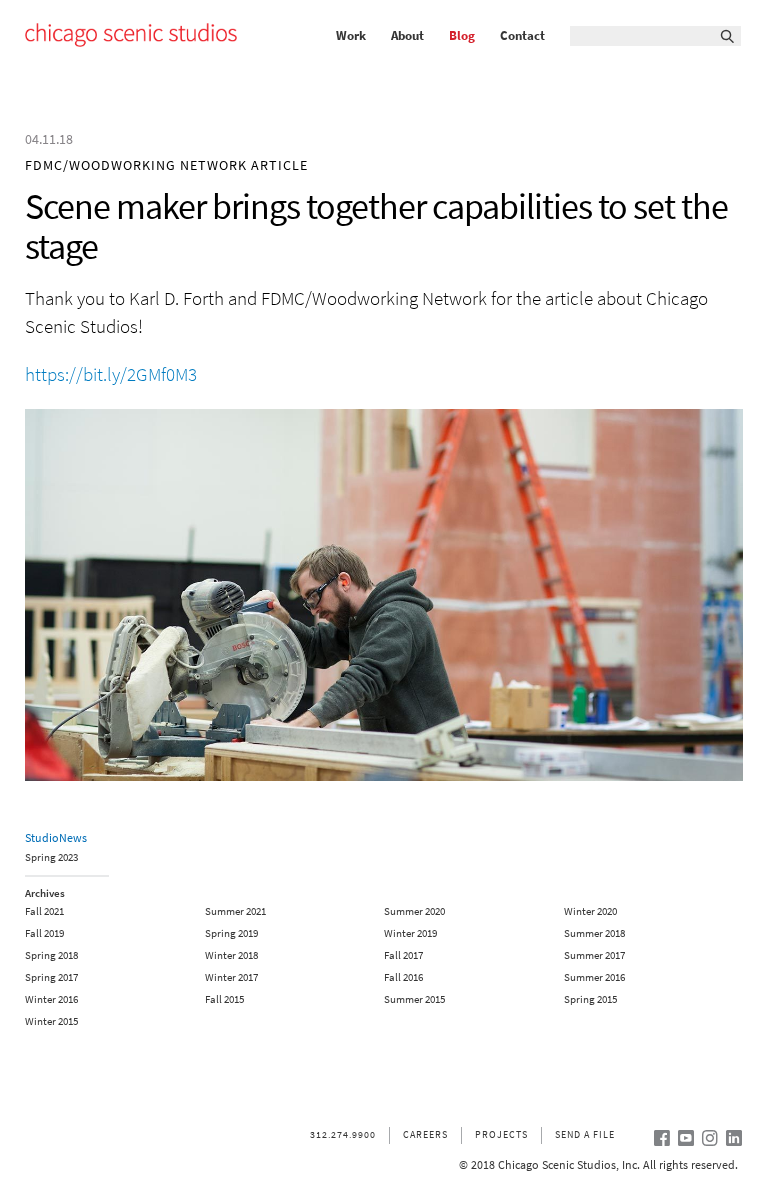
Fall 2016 (403, 977)
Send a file (585, 1134)
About (407, 36)
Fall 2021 (44, 911)
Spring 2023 (51, 858)
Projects (501, 1134)
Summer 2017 (594, 955)
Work (351, 36)
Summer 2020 (414, 911)
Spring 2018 (51, 955)
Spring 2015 (590, 999)
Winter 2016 (51, 999)
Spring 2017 (51, 977)
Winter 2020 (590, 911)
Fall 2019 (44, 933)
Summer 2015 (414, 999)
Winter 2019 (410, 933)
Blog (462, 36)
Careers (425, 1134)
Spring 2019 (231, 933)
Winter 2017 (231, 977)
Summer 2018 (594, 933)
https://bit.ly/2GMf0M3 (111, 374)
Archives (45, 893)
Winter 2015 (51, 1021)
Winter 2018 (231, 955)
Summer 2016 (594, 977)
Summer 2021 (235, 911)
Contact (522, 36)
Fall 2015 (224, 999)
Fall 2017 (403, 955)
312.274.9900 (343, 1134)
